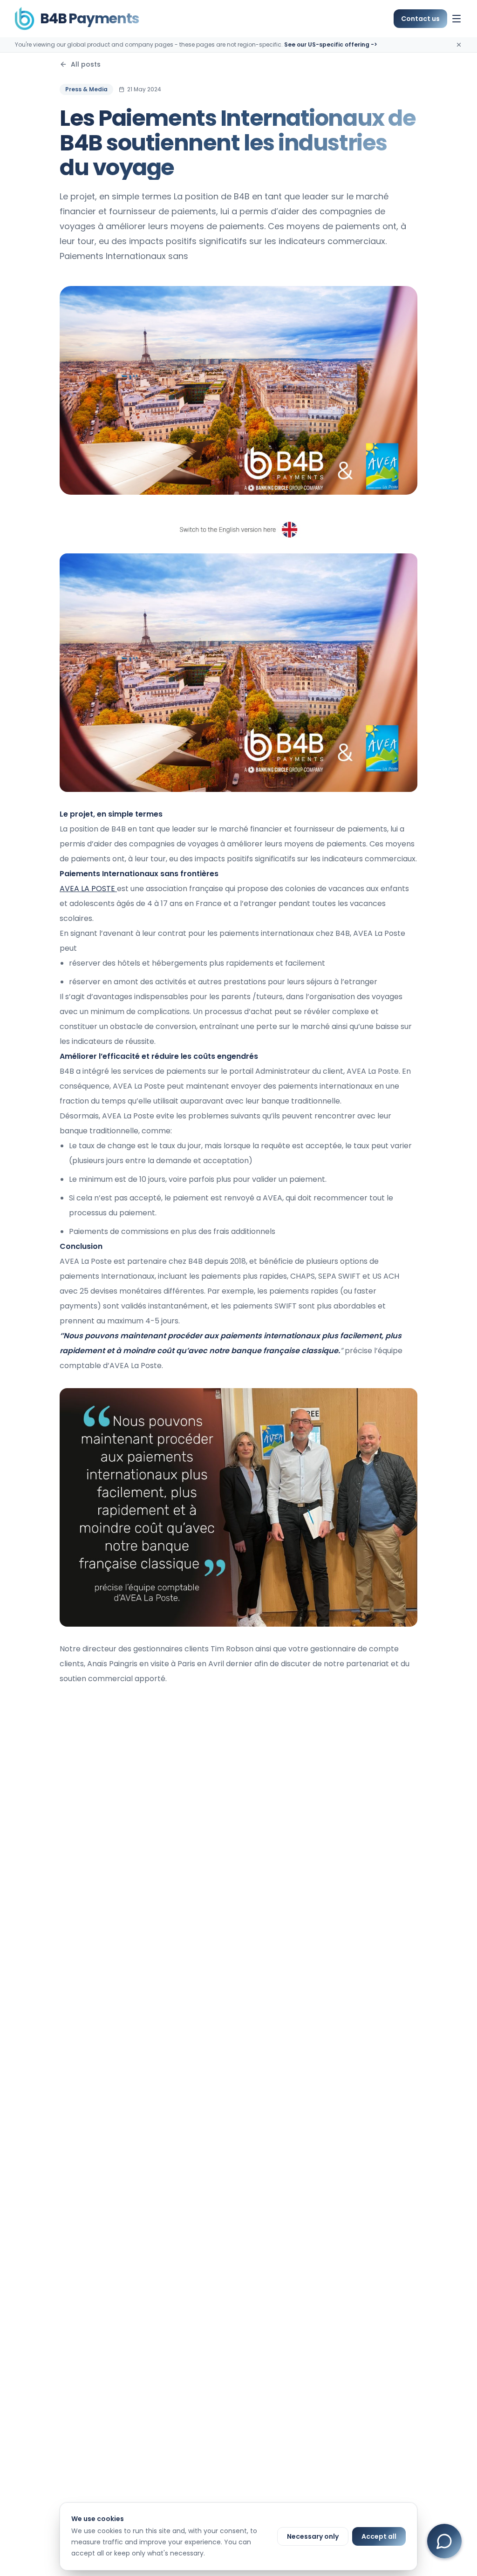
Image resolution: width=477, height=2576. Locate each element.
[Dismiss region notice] (459, 45)
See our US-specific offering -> (331, 44)
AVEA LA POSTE (88, 889)
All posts (86, 64)
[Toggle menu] (457, 19)
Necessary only (313, 2536)
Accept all (379, 2536)
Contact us (420, 19)
